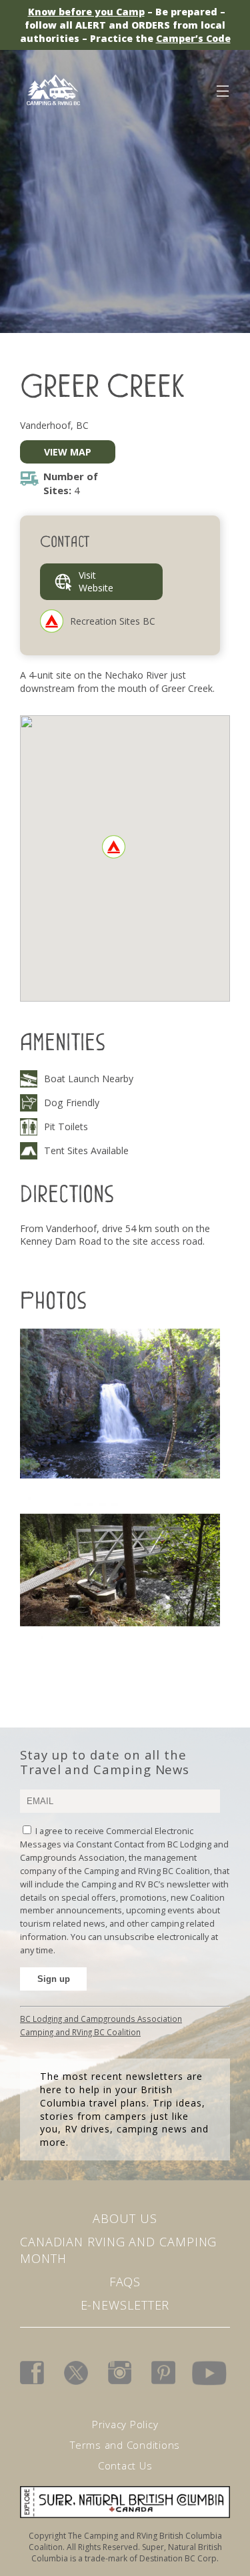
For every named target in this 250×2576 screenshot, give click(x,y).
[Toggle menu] (222, 89)
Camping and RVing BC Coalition (80, 2032)
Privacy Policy (125, 2424)
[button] (114, 847)
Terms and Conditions (125, 2445)
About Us (125, 2218)
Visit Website (96, 582)
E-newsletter (125, 2305)
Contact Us (125, 2465)
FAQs (125, 2282)
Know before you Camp (86, 12)
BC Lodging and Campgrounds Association (101, 2019)
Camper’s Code (193, 38)
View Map (68, 452)
